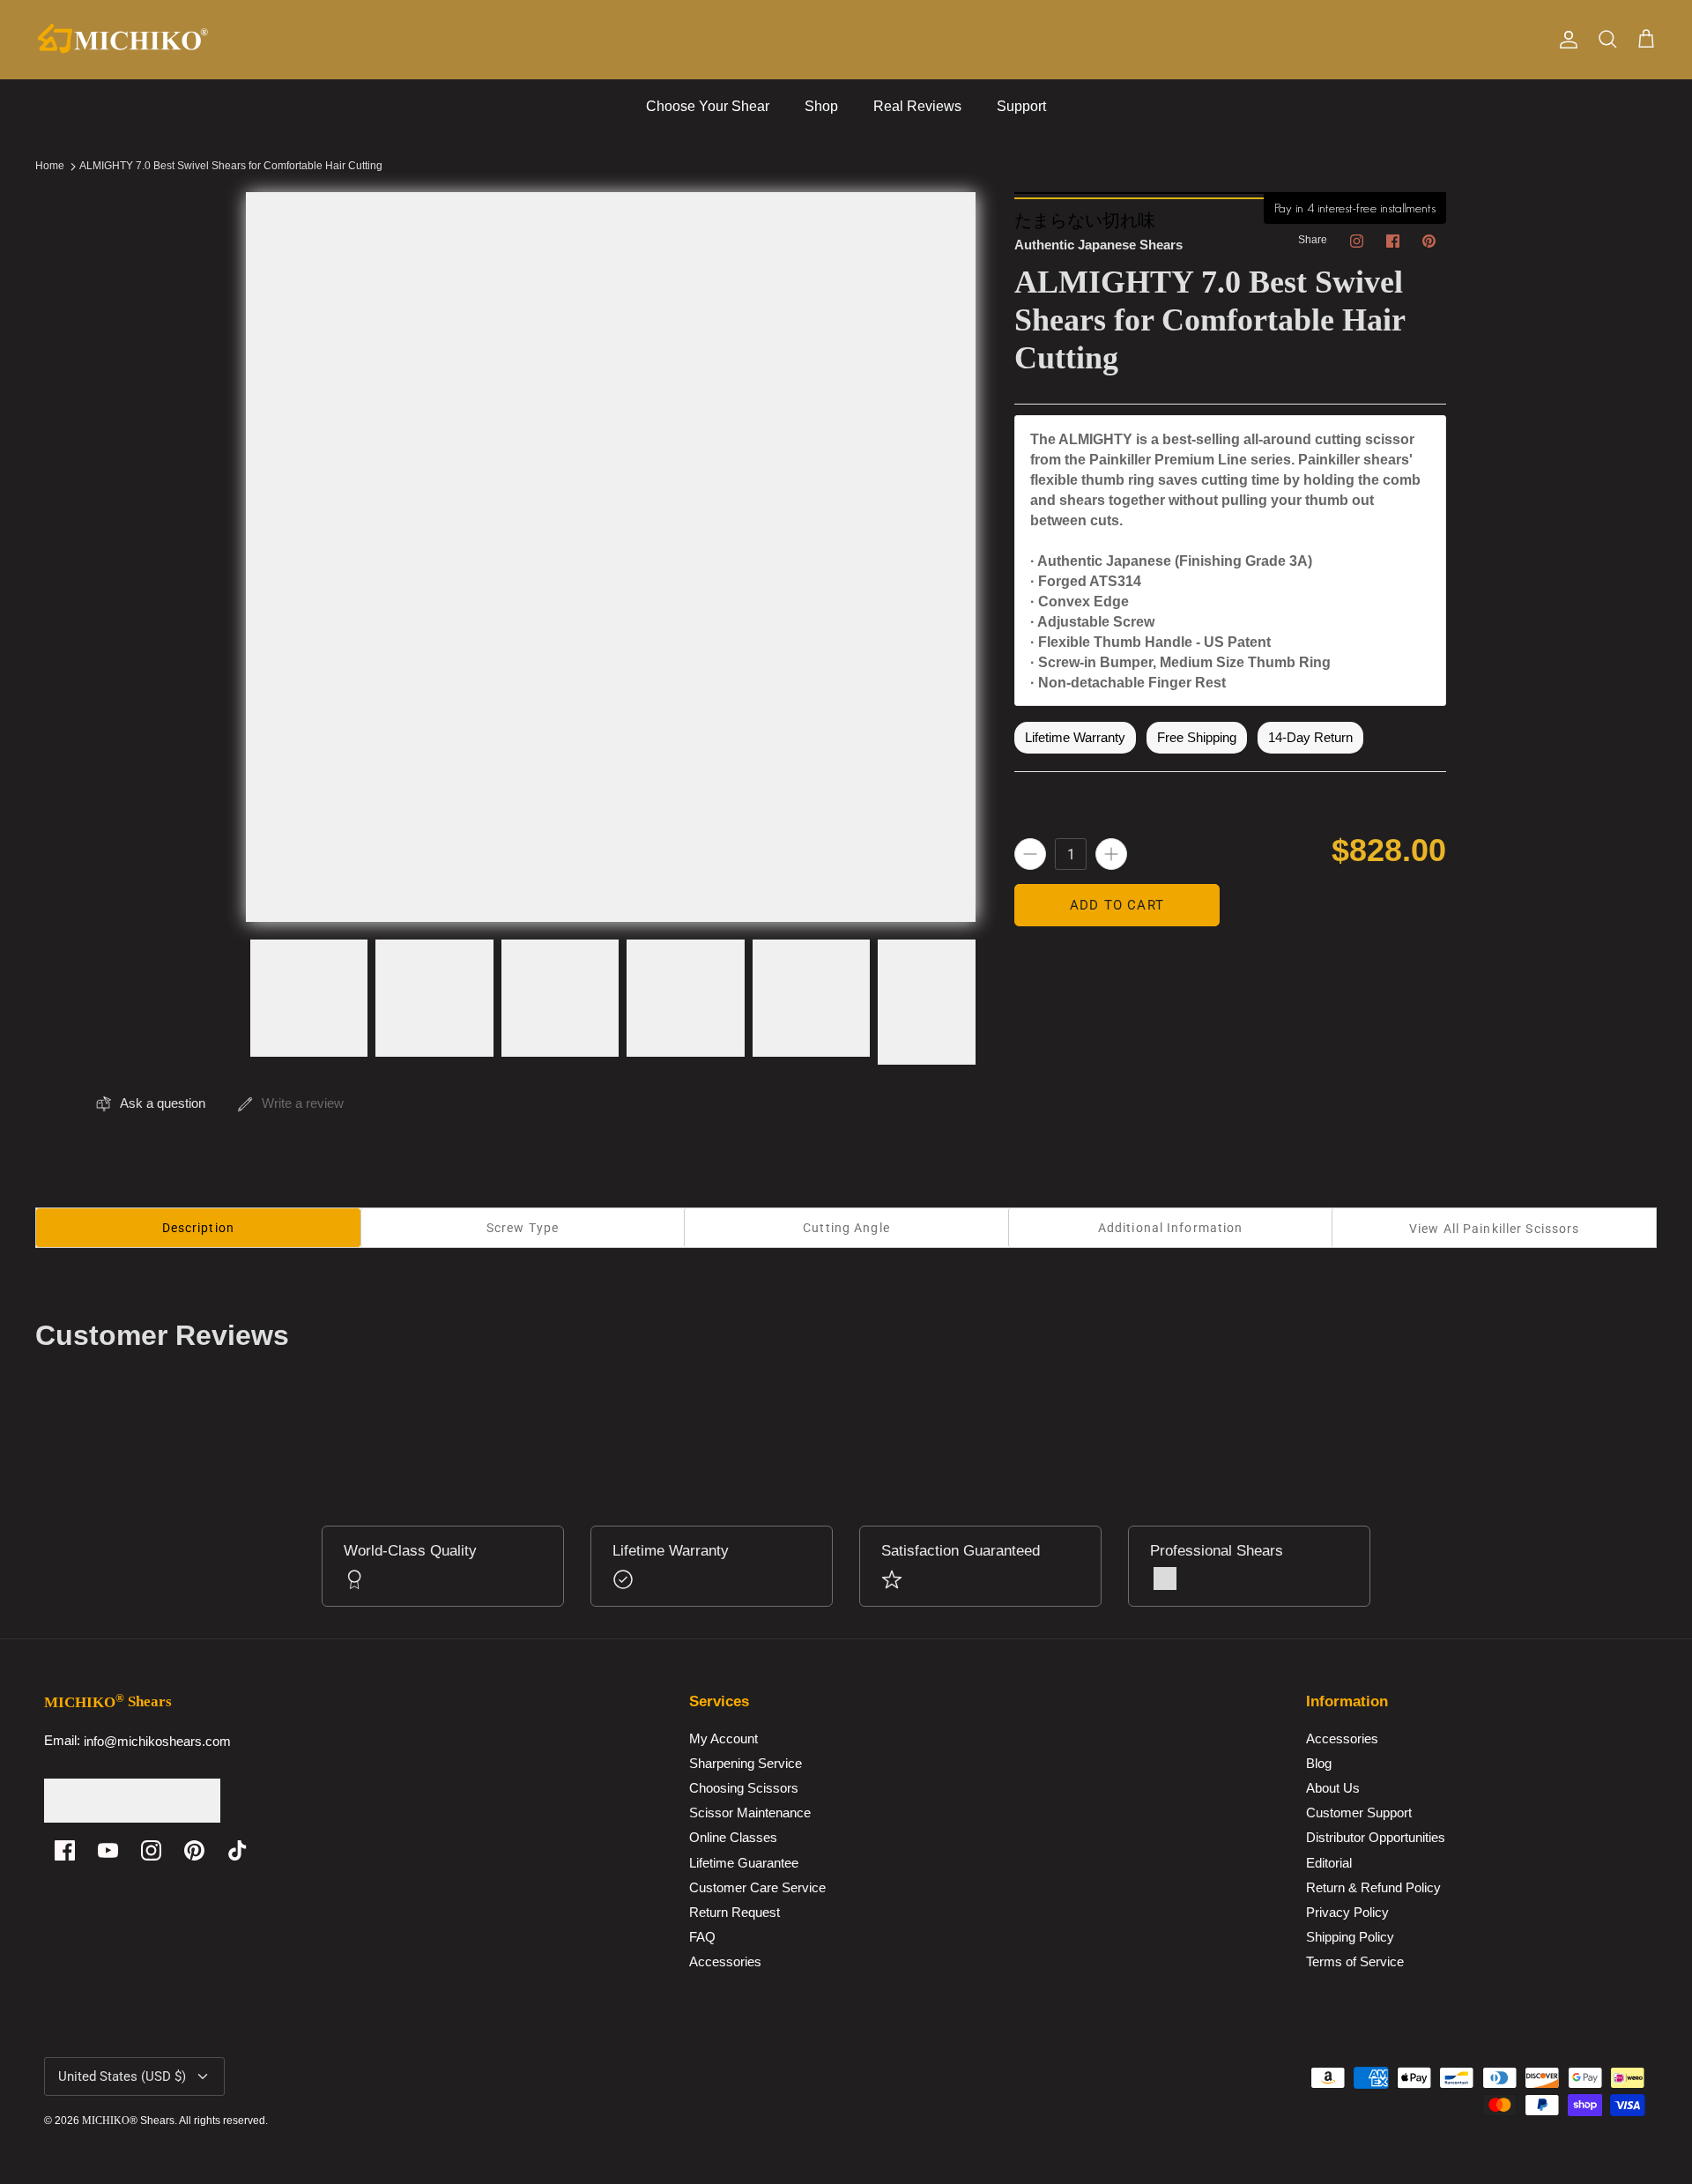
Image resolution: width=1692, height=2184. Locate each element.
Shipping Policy (1350, 1937)
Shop (821, 106)
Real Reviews (917, 106)
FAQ (702, 1937)
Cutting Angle (846, 1228)
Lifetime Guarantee (744, 1863)
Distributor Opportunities (1376, 1838)
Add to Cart (1117, 905)
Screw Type (523, 1228)
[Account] (1565, 40)
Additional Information (1171, 1228)
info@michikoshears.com (157, 1741)
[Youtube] (108, 1850)
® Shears (128, 2121)
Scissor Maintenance (750, 1813)
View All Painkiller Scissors (1494, 1229)
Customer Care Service (757, 1887)
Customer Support (1359, 1813)
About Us (1333, 1789)
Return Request (735, 1912)
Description (198, 1228)
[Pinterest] (194, 1850)
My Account (724, 1738)
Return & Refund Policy (1373, 1887)
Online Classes (733, 1838)
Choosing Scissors (744, 1789)
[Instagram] (151, 1850)
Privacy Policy (1347, 1912)
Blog (1319, 1763)
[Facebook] (65, 1850)
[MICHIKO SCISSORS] (123, 40)
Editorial (1329, 1863)
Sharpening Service (746, 1763)
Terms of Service (1355, 1961)
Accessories (725, 1961)
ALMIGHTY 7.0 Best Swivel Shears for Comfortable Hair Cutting (231, 167)
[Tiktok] (237, 1850)
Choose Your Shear (708, 106)
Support (1021, 106)
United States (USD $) (122, 2076)
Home (50, 167)
